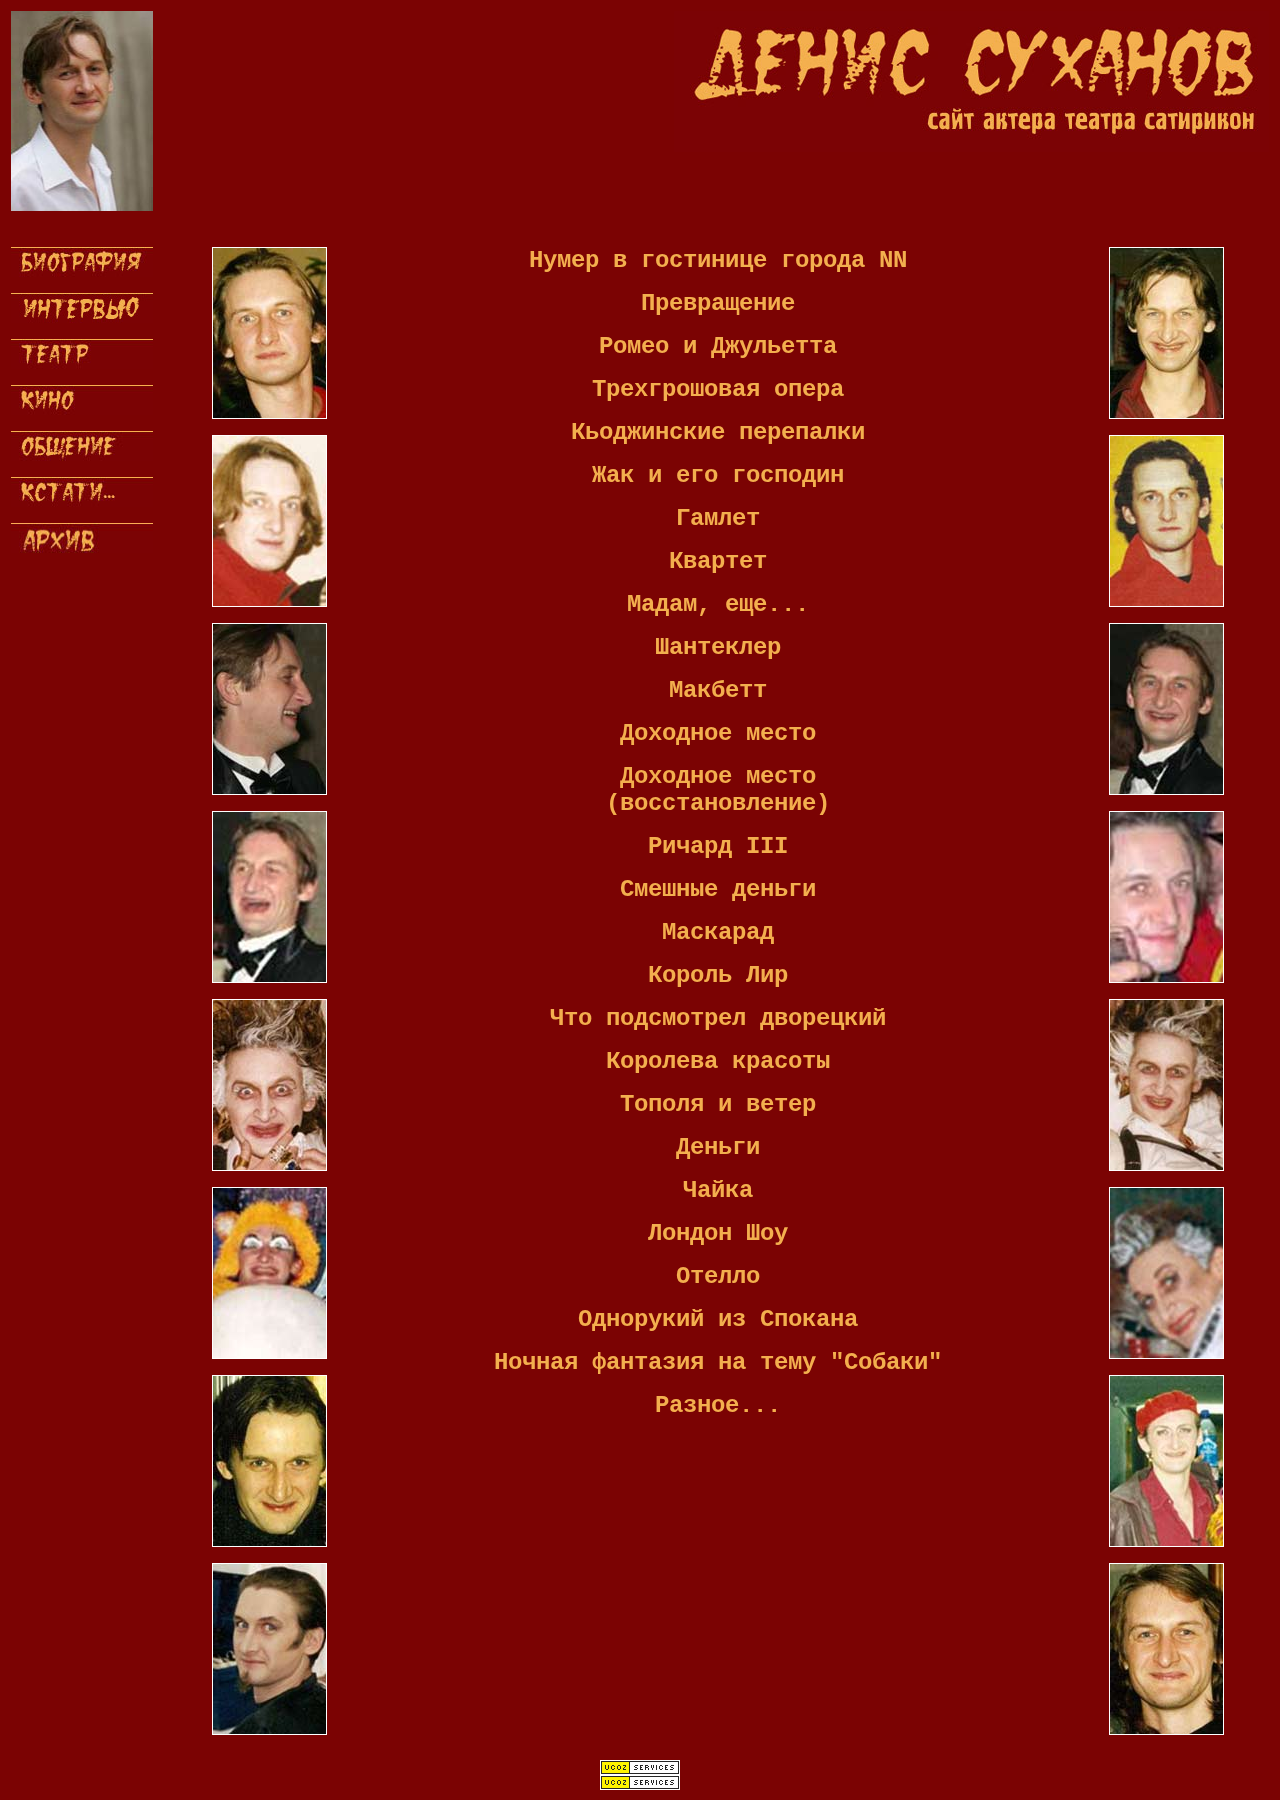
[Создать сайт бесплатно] (640, 1771)
